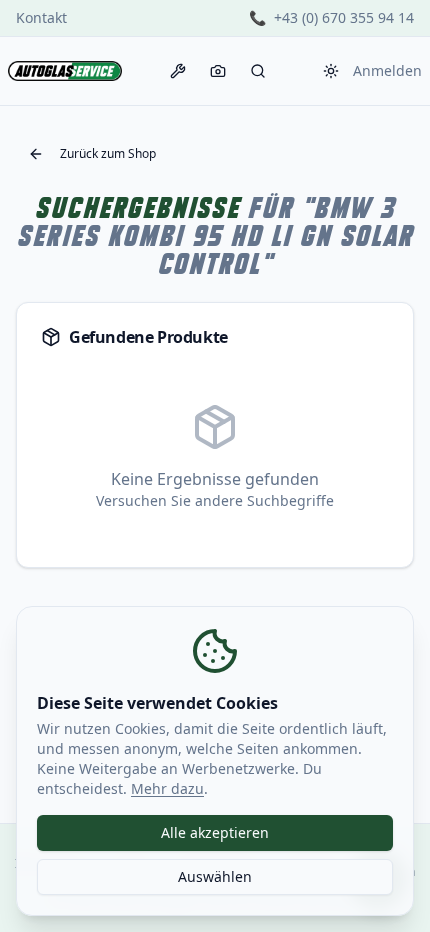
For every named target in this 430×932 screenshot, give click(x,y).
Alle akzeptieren (215, 832)
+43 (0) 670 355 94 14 (344, 17)
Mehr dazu (167, 788)
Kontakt (41, 17)
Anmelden (387, 70)
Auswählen (215, 876)
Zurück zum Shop (108, 153)
